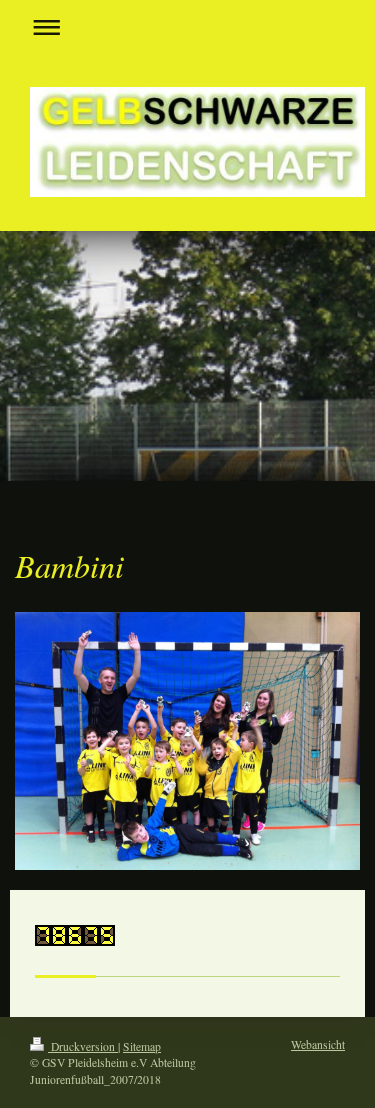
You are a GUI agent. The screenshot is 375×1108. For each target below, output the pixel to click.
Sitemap (142, 1046)
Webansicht (318, 1044)
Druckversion (83, 1046)
